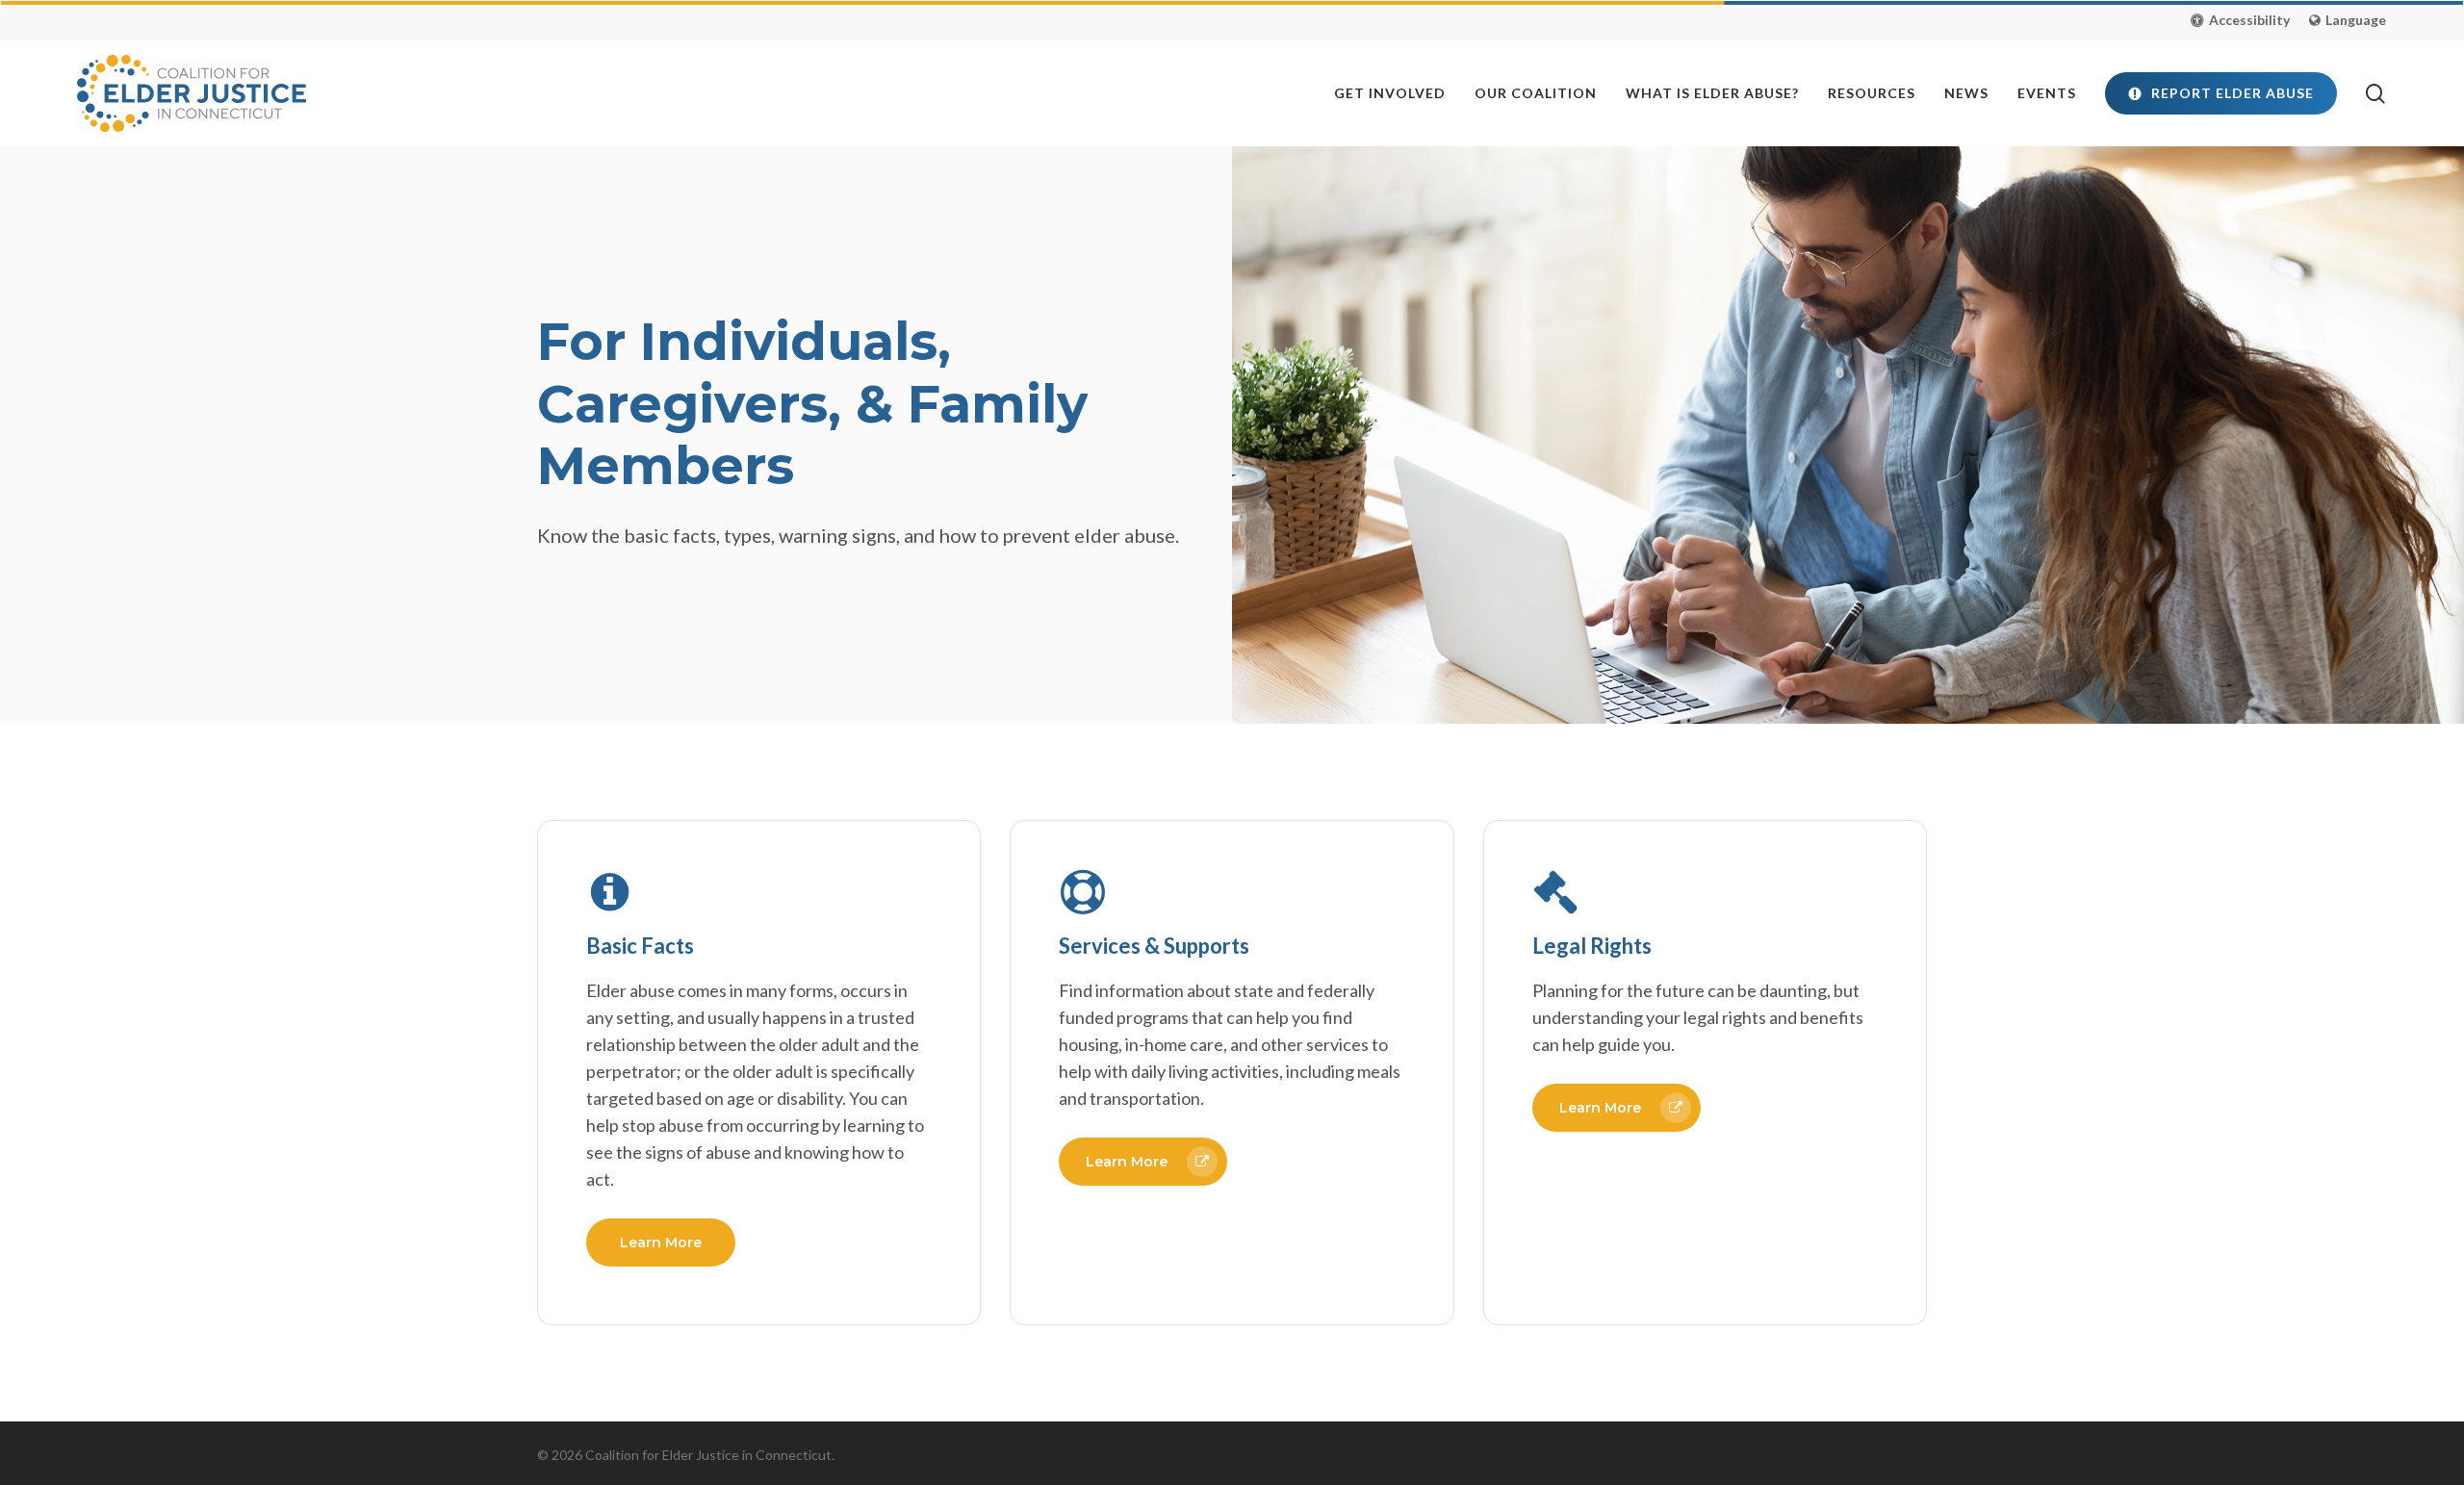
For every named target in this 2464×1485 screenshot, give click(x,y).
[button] (2240, 20)
